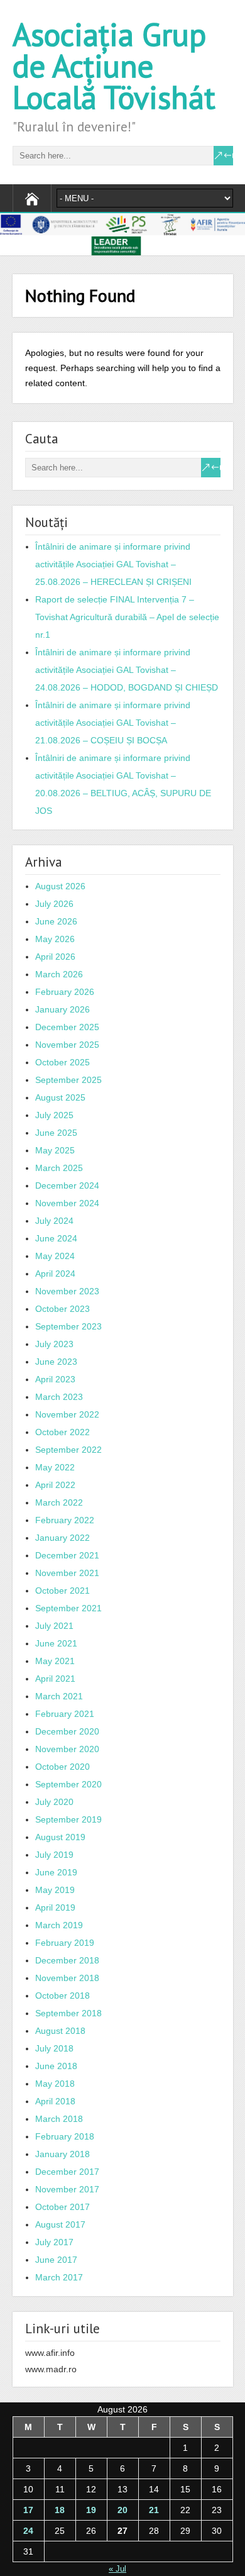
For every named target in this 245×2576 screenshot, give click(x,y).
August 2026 (60, 886)
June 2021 (56, 1643)
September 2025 (68, 1080)
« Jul (117, 2569)
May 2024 (55, 1256)
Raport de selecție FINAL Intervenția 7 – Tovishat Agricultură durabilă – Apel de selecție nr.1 (127, 617)
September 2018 (68, 2013)
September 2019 (68, 1819)
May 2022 (55, 1467)
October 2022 (63, 1432)
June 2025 (56, 1133)
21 (154, 2510)
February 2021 (65, 1714)
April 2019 (55, 1907)
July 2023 (54, 1344)
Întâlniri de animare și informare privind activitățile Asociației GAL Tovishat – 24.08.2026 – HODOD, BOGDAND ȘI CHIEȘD (127, 670)
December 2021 (67, 1555)
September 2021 (68, 1608)
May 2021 (55, 1661)
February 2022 (65, 1520)
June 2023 (56, 1362)
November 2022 (67, 1414)
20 (122, 2510)
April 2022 (55, 1485)
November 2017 (67, 2189)
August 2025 (60, 1097)
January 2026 (63, 1009)
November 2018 (67, 1978)
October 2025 (63, 1062)
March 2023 (59, 1397)
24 (28, 2531)
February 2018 (65, 2136)
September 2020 (68, 1784)
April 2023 (55, 1379)
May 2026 (55, 939)
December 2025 (67, 1027)
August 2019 (60, 1837)
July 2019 (54, 1855)
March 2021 (59, 1696)
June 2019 (56, 1872)
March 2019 (59, 1925)
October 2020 (63, 1767)
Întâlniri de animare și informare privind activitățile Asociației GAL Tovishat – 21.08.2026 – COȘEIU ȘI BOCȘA (113, 723)
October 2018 (63, 1996)
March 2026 (59, 974)
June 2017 (56, 2260)
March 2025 (59, 1168)
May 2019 (55, 1890)
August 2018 (60, 2031)
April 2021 (55, 1679)
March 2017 (59, 2277)
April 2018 (55, 2101)
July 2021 (54, 1626)
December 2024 (67, 1185)
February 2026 (65, 992)
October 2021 (63, 1591)
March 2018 (59, 2119)
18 (60, 2510)
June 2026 (56, 921)
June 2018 (56, 2066)
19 (91, 2510)
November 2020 (67, 1749)
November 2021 (67, 1573)
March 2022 (59, 1502)
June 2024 (56, 1238)
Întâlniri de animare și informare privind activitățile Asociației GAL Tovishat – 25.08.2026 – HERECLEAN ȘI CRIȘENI (113, 564)
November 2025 (67, 1045)
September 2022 (68, 1450)
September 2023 (68, 1326)
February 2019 (65, 1943)
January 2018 (63, 2154)
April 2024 (55, 1274)
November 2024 (67, 1203)
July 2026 (54, 904)
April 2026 (55, 957)
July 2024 (54, 1221)
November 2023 (67, 1291)
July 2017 (54, 2242)
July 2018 (54, 2048)
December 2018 (67, 1960)
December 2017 (67, 2172)
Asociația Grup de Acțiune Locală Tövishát (114, 66)
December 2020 (67, 1731)
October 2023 (63, 1309)
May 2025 (55, 1150)
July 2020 (54, 1802)
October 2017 (63, 2207)
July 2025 (54, 1115)
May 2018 (55, 2084)
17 (28, 2510)
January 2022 (63, 1538)
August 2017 (60, 2224)
